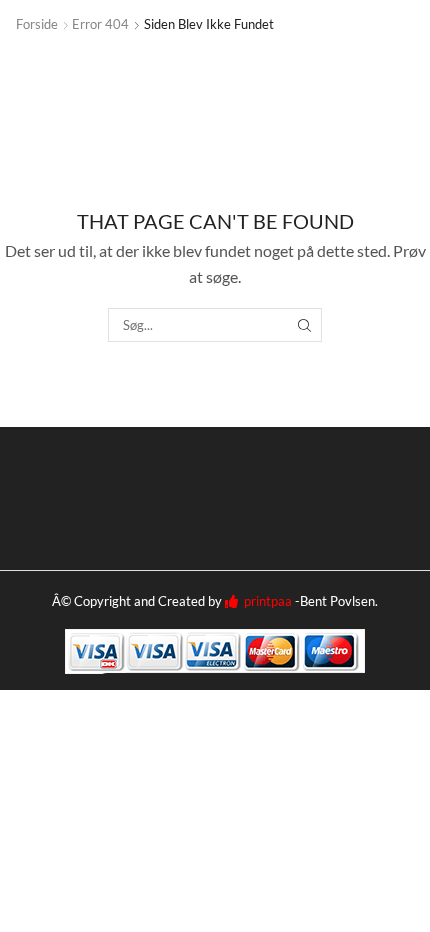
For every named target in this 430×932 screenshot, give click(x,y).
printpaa (265, 601)
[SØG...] (304, 325)
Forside (37, 24)
